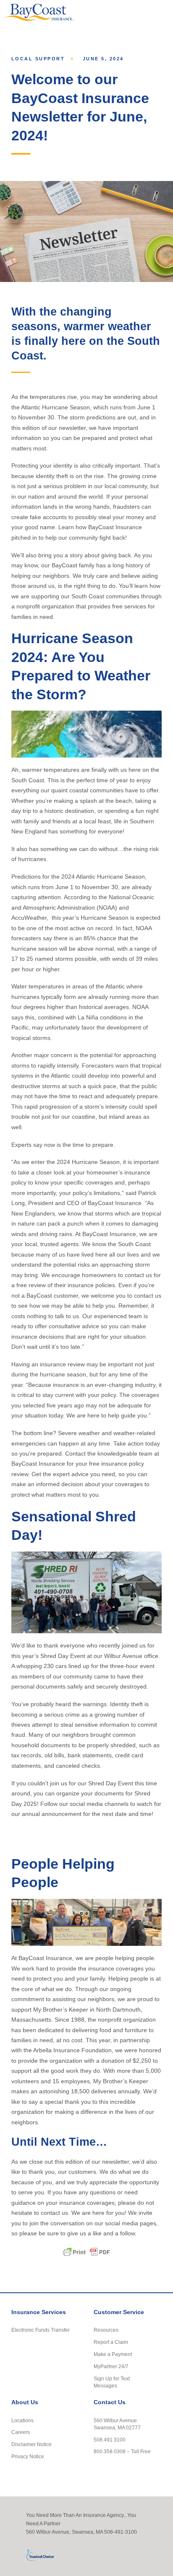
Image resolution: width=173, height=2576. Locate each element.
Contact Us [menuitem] (110, 2402)
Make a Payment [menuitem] (113, 2354)
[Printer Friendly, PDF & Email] (86, 2252)
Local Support (38, 59)
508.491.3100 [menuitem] (110, 2440)
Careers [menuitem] (21, 2432)
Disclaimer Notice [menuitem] (31, 2444)
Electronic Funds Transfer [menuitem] (41, 2330)
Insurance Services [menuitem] (39, 2312)
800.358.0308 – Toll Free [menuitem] (122, 2451)
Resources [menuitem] (106, 2330)
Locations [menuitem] (22, 2420)
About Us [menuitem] (25, 2402)
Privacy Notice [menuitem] (28, 2456)
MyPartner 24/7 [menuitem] (111, 2366)
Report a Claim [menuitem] (111, 2342)
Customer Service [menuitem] (119, 2312)
